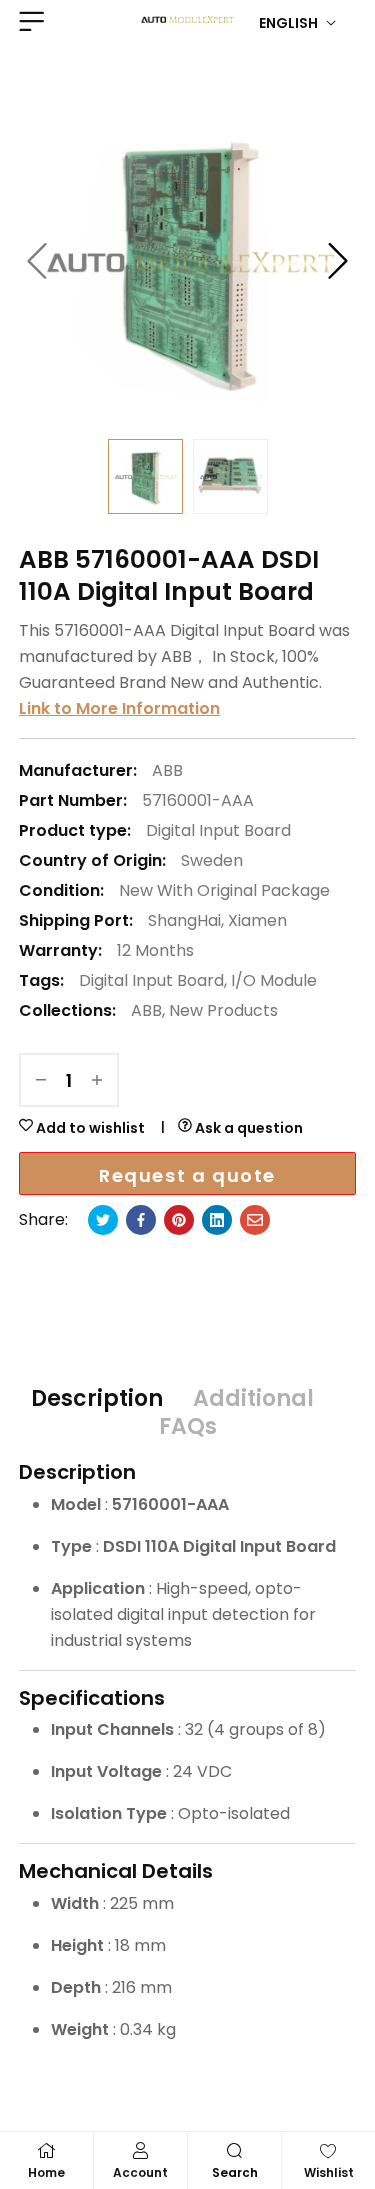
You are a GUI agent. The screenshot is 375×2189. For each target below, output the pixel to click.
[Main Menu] (29, 21)
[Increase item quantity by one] (97, 1080)
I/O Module (274, 980)
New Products (223, 1010)
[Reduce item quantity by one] (41, 1080)
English (288, 23)
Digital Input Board (218, 830)
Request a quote (187, 1175)
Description (97, 1399)
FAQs (188, 1427)
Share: (43, 1219)
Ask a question (247, 1128)
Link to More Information (119, 708)
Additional (253, 1399)
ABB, (148, 1010)
